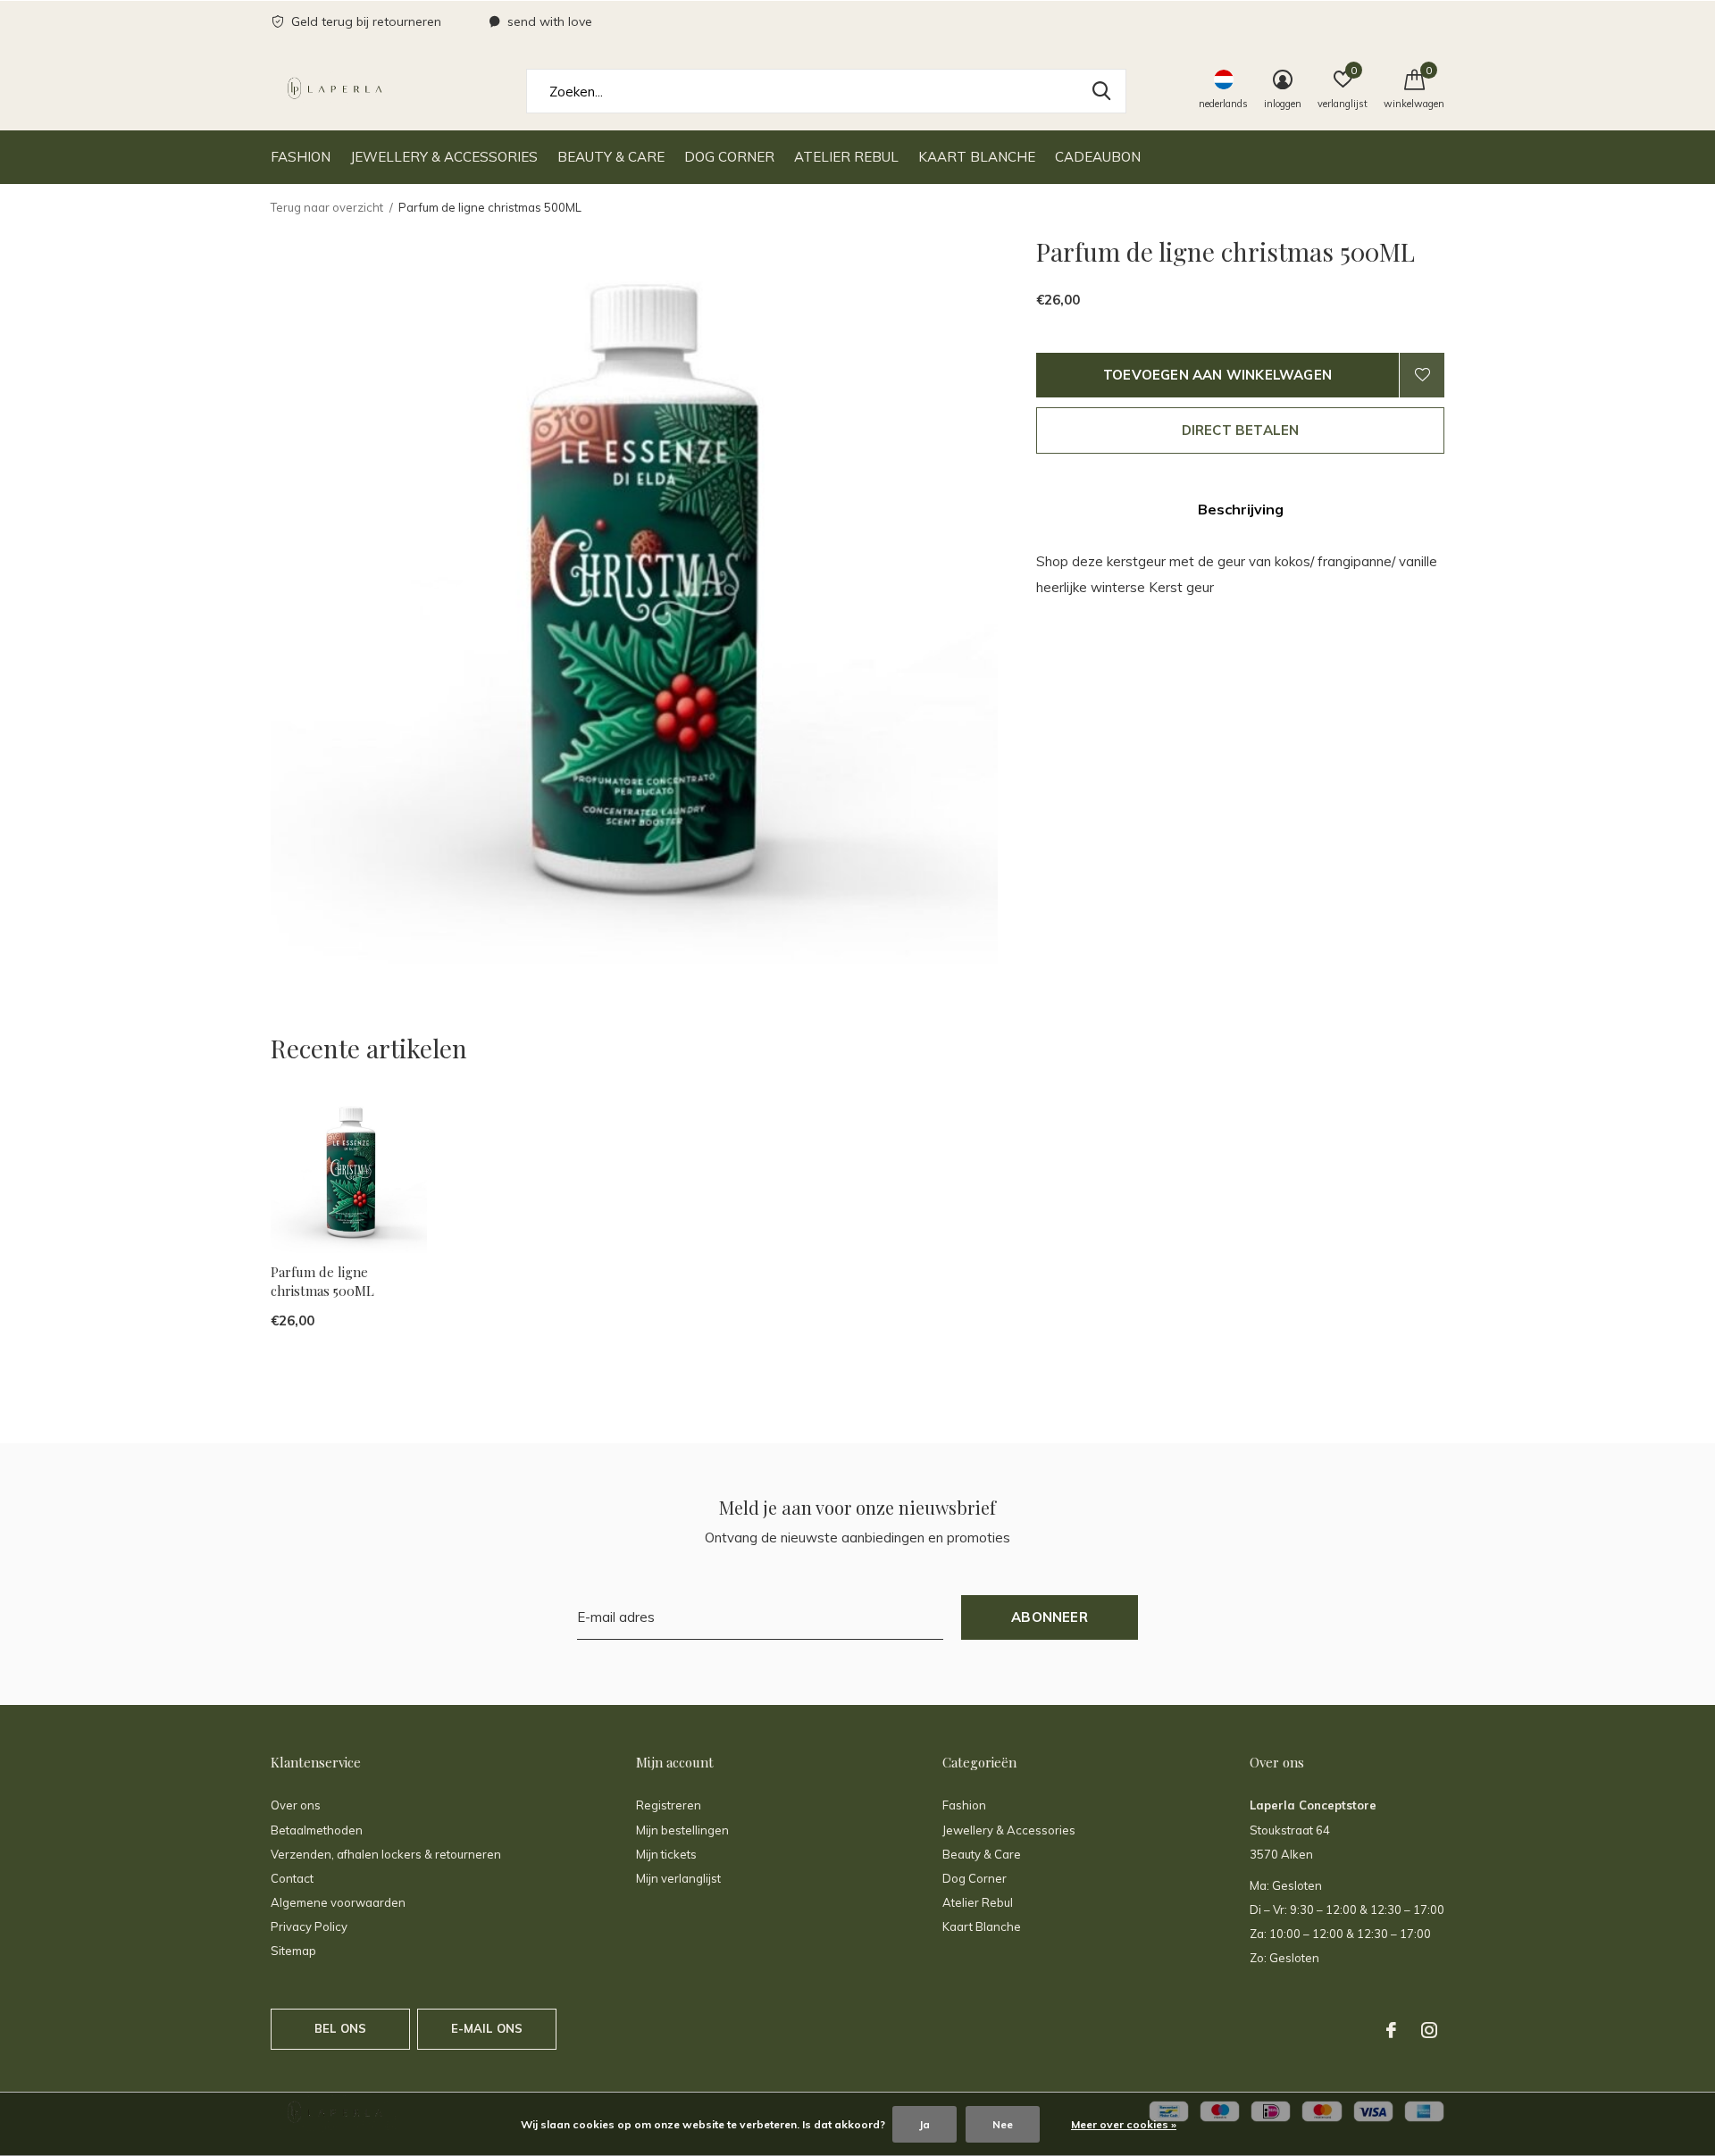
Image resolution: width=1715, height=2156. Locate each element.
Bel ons (340, 2028)
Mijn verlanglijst (678, 1878)
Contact (292, 1878)
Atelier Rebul (846, 157)
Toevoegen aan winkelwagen (1217, 375)
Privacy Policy (309, 1926)
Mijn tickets (666, 1854)
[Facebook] (1391, 2030)
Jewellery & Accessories (444, 157)
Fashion (301, 157)
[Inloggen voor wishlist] (1422, 375)
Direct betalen (1241, 430)
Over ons (296, 1805)
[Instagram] (1429, 2030)
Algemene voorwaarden (338, 1902)
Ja (924, 2124)
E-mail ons (487, 2028)
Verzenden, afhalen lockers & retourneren (386, 1854)
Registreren (669, 1805)
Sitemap (293, 1951)
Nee (1003, 2124)
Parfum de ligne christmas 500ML (322, 1281)
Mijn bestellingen (682, 1830)
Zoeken (1101, 91)
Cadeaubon (1098, 157)
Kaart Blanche (977, 157)
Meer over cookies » (1124, 2124)
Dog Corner (729, 157)
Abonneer (1050, 1617)
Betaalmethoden (317, 1830)
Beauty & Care (611, 157)
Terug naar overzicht (327, 207)
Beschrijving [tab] (1241, 509)
